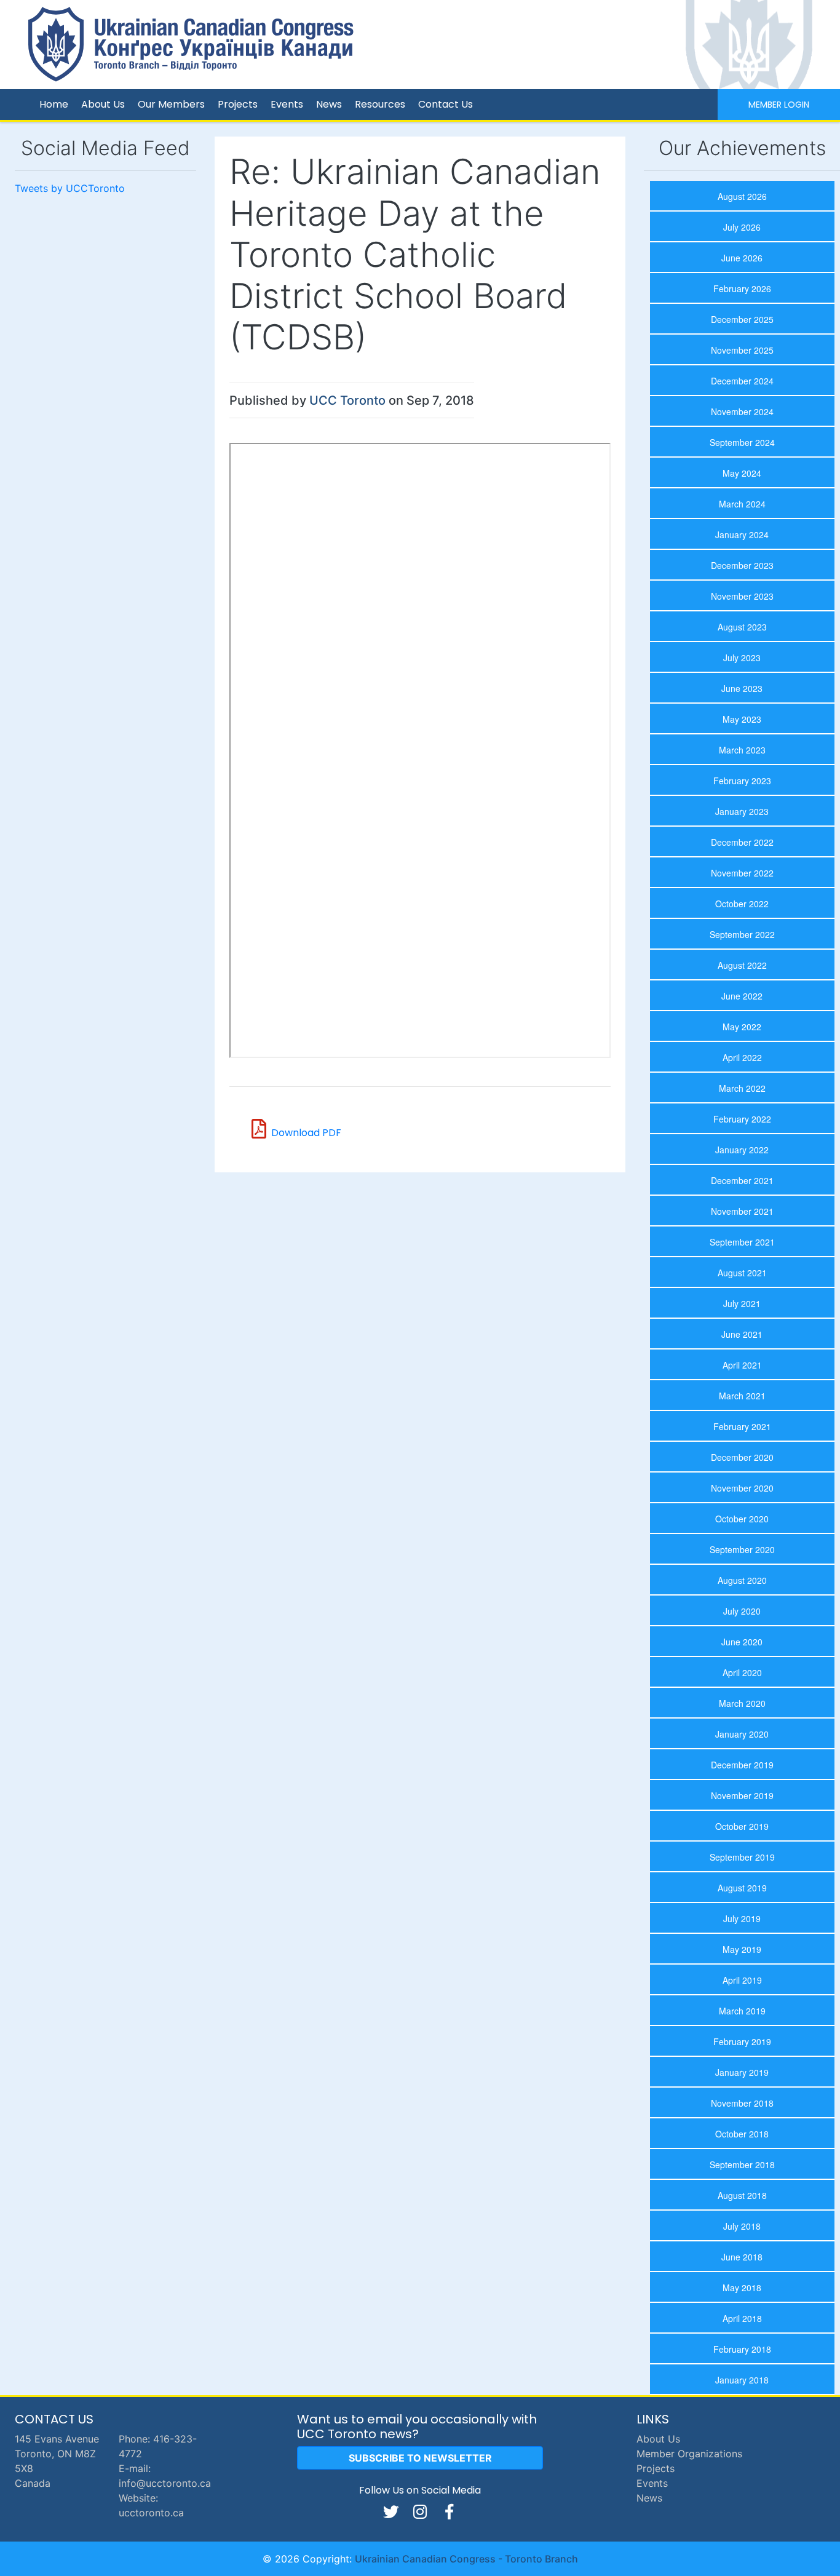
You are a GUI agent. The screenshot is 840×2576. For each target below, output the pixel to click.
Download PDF (306, 1133)
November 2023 (742, 596)
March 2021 (742, 1396)
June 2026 (742, 258)
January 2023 (742, 811)
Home (54, 104)
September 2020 (742, 1549)
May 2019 (742, 1949)
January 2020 (742, 1734)
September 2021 (742, 1242)
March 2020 (742, 1703)
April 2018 (742, 2318)
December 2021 (742, 1180)
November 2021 (742, 1211)
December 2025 (742, 319)
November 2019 (742, 1795)
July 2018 (742, 2226)
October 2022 (742, 904)
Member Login (779, 105)
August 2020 (742, 1580)
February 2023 (742, 781)
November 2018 (742, 2103)
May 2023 (742, 719)
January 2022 (742, 1150)
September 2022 (742, 934)
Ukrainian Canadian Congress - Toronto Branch (466, 2559)
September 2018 (742, 2165)
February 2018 (742, 2349)
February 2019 (742, 2041)
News (329, 104)
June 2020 (742, 1642)
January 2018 (742, 2380)
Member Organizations (689, 2454)
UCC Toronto (347, 400)
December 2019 (742, 1765)
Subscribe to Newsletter (420, 2458)
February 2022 (742, 1119)
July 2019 (742, 1918)
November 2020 (742, 1488)
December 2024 (742, 381)
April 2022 (742, 1057)
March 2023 (742, 750)
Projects (238, 104)
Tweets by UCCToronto (70, 188)
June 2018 (742, 2257)
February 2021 (742, 1426)
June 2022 (742, 996)
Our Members (171, 104)
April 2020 (742, 1672)
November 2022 (742, 873)
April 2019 (742, 1980)
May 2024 (742, 473)
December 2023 (742, 565)
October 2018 (742, 2134)
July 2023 (742, 658)
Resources (380, 104)
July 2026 (742, 227)
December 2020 (742, 1457)
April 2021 (742, 1365)
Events (287, 104)
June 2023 (742, 688)
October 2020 (742, 1519)
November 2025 (742, 350)
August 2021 (742, 1273)
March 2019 (742, 2011)
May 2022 (742, 1027)
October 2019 (742, 1826)
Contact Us (446, 104)
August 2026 (742, 196)
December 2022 (742, 842)
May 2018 (742, 2288)
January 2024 (742, 535)
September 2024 (742, 442)
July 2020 (742, 1611)
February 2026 (742, 288)
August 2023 (742, 627)
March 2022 (742, 1088)
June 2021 (742, 1334)
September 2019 (742, 1857)
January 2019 (742, 2072)
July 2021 (742, 1303)
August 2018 (742, 2195)
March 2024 (742, 504)
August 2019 (742, 1888)
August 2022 (742, 965)
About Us (103, 104)
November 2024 (742, 411)
